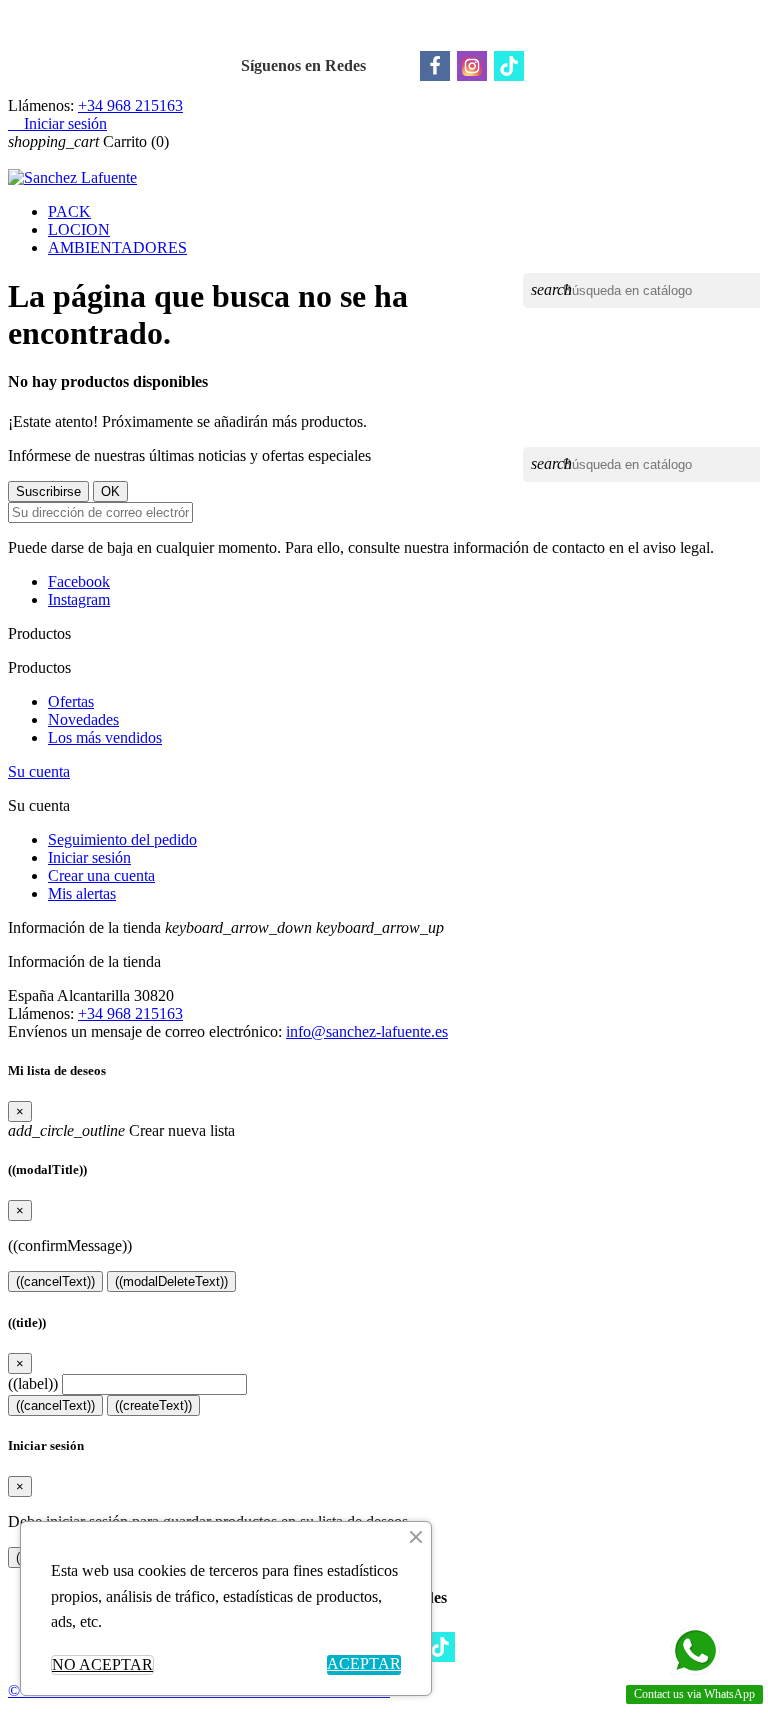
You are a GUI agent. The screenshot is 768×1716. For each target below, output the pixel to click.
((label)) (33, 1383)
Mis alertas (82, 893)
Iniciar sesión (89, 857)
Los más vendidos (105, 737)
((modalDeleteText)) (171, 1281)
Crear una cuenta (101, 875)
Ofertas (71, 701)
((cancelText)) (55, 1281)
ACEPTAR (364, 1663)
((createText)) (153, 1405)
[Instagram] (472, 66)
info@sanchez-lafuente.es (367, 1031)
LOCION (79, 229)
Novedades (83, 719)
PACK (69, 211)
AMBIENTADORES (117, 247)
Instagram (79, 599)
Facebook (79, 581)
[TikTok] (509, 66)
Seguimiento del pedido (122, 839)
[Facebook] (435, 66)
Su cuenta (39, 771)
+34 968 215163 (130, 105)
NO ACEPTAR (102, 1664)
